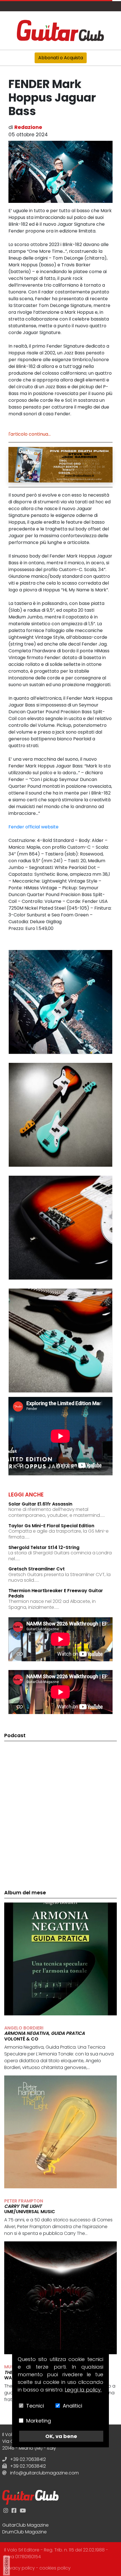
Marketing (39, 2421)
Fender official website (33, 827)
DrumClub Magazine (24, 2532)
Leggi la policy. (83, 2390)
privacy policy (20, 2568)
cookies (6, 2566)
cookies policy (55, 2568)
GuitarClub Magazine (25, 2525)
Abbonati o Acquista (61, 58)
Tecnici (35, 2406)
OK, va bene (61, 2436)
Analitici (72, 2406)
